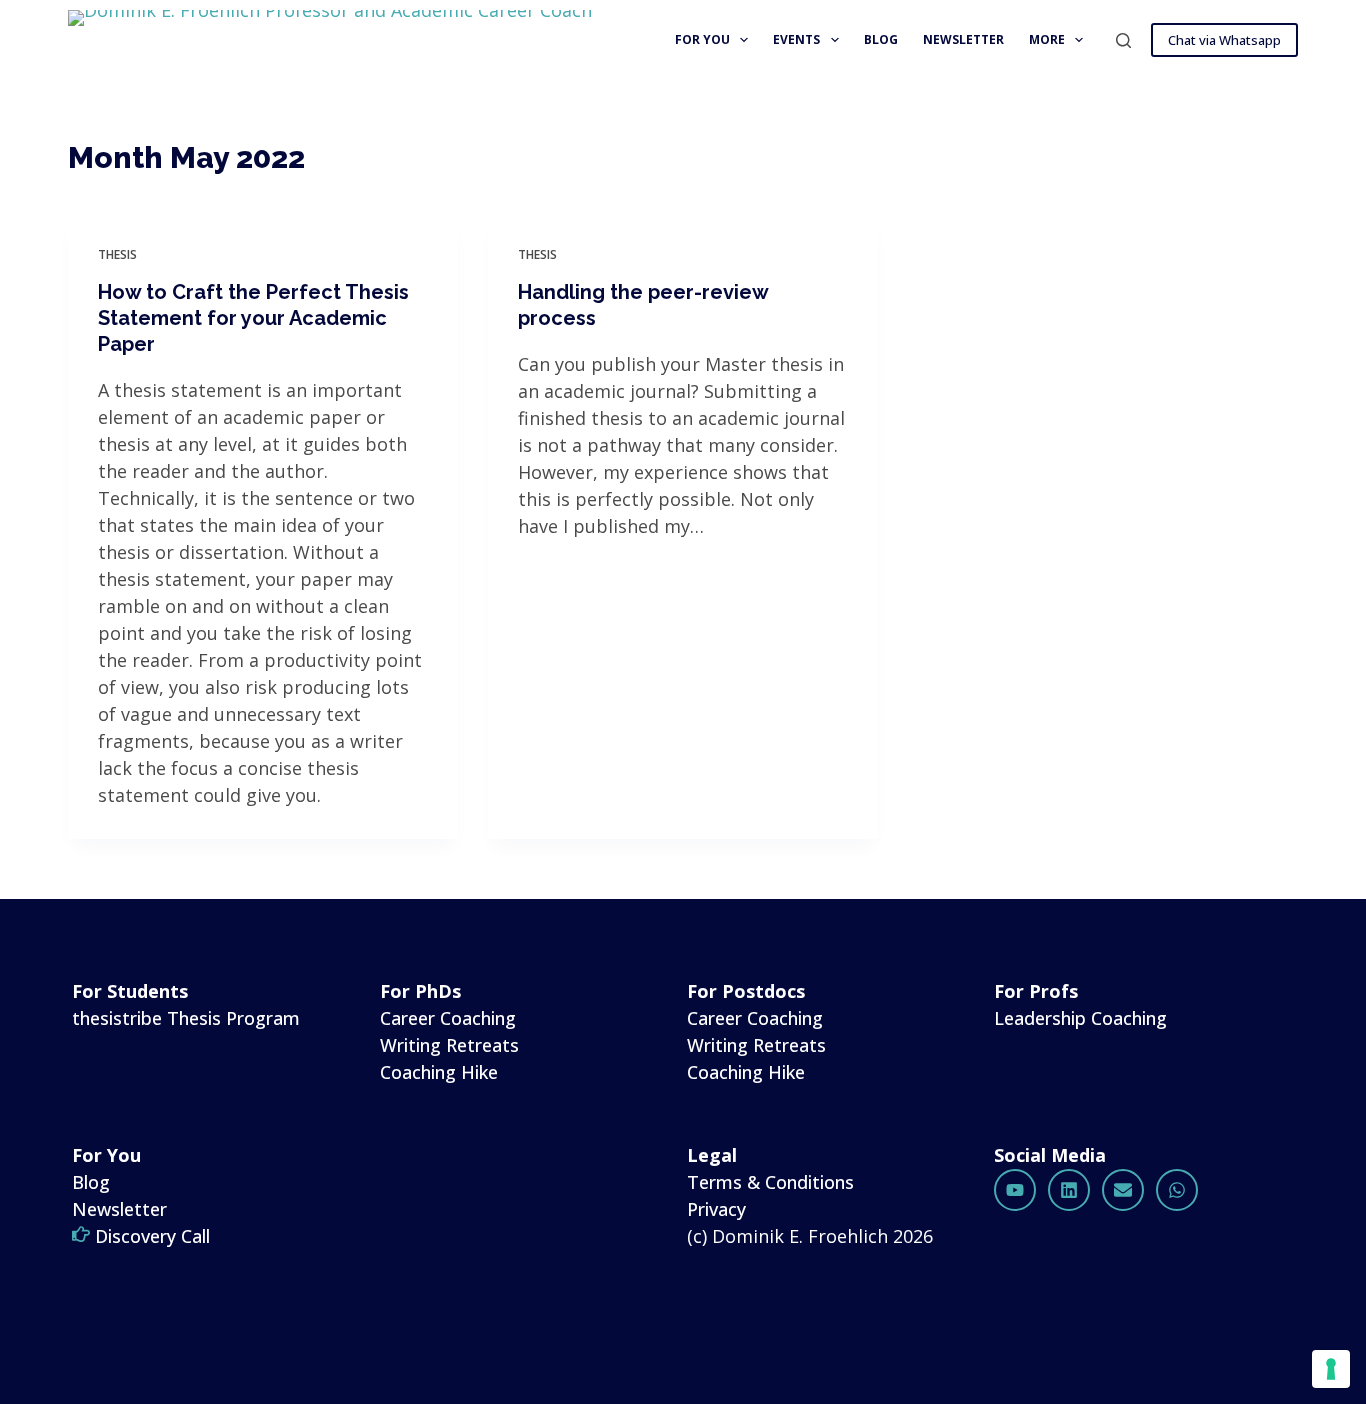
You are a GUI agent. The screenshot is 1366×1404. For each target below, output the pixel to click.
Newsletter (963, 39)
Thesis (117, 254)
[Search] (1123, 40)
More (1047, 39)
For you (702, 39)
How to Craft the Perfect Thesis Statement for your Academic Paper (253, 318)
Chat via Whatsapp (1224, 40)
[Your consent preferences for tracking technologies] (1331, 1369)
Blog (881, 39)
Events (796, 39)
